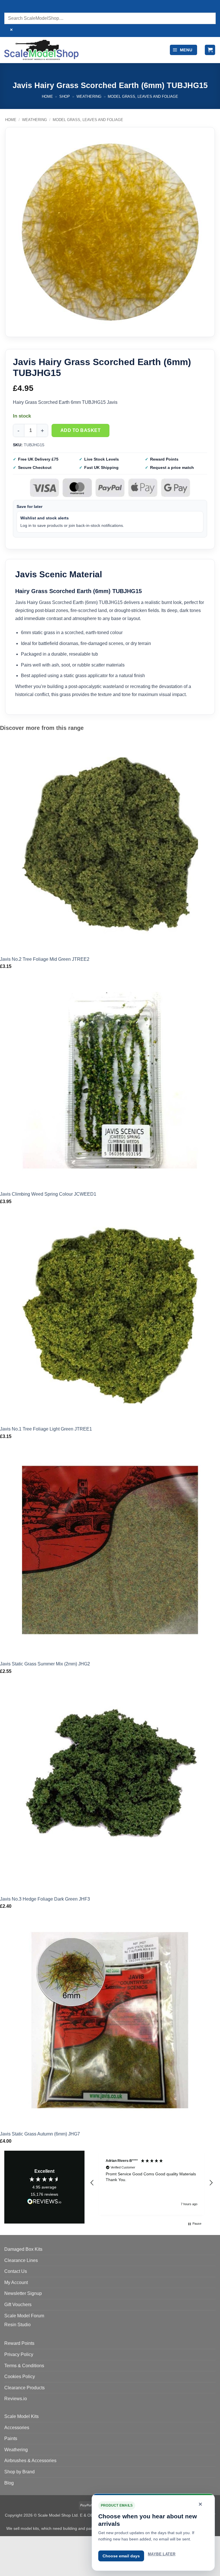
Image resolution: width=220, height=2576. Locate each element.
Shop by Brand (19, 2472)
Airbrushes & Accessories (30, 2461)
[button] (183, 50)
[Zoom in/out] (6, 2542)
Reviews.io (16, 2399)
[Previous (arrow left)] (6, 2566)
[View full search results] (10, 7)
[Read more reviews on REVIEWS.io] (44, 2202)
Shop (65, 97)
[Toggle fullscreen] (22, 2542)
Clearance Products (24, 2388)
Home (47, 97)
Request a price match (172, 467)
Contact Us (16, 2271)
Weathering (89, 97)
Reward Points (19, 2343)
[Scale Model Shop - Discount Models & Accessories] (41, 50)
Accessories (17, 2428)
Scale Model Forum (24, 2316)
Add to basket (80, 430)
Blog (9, 2483)
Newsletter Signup (23, 2293)
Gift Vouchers (18, 2305)
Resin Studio (17, 2325)
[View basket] (210, 50)
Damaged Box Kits (23, 2249)
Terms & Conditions (24, 2366)
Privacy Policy (19, 2354)
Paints (11, 2438)
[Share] (39, 2542)
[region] (152, 2183)
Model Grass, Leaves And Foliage (143, 97)
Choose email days (121, 2556)
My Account (16, 2282)
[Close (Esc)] (56, 2542)
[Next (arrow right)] (22, 2566)
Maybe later (162, 2554)
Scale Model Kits (21, 2416)
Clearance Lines (21, 2260)
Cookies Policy (20, 2377)
